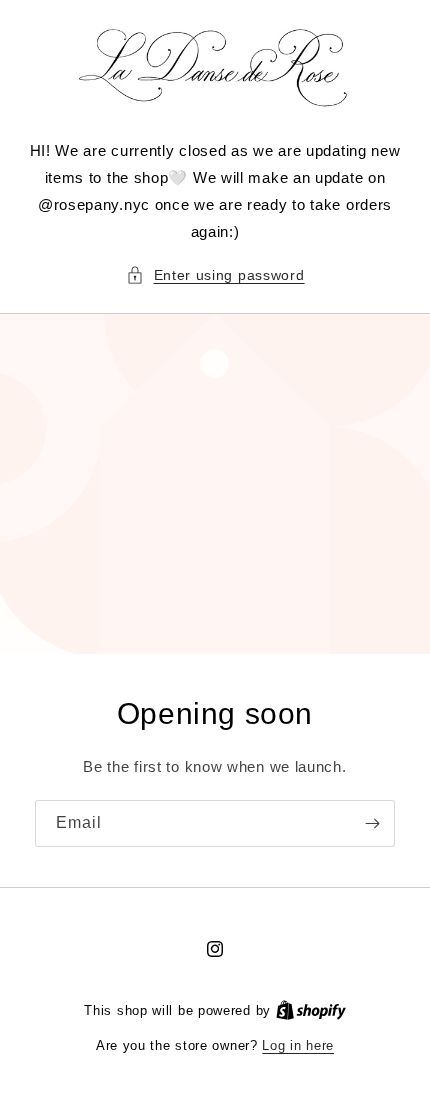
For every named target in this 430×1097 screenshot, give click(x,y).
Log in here (298, 1045)
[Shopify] (311, 1010)
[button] (215, 275)
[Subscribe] (372, 823)
